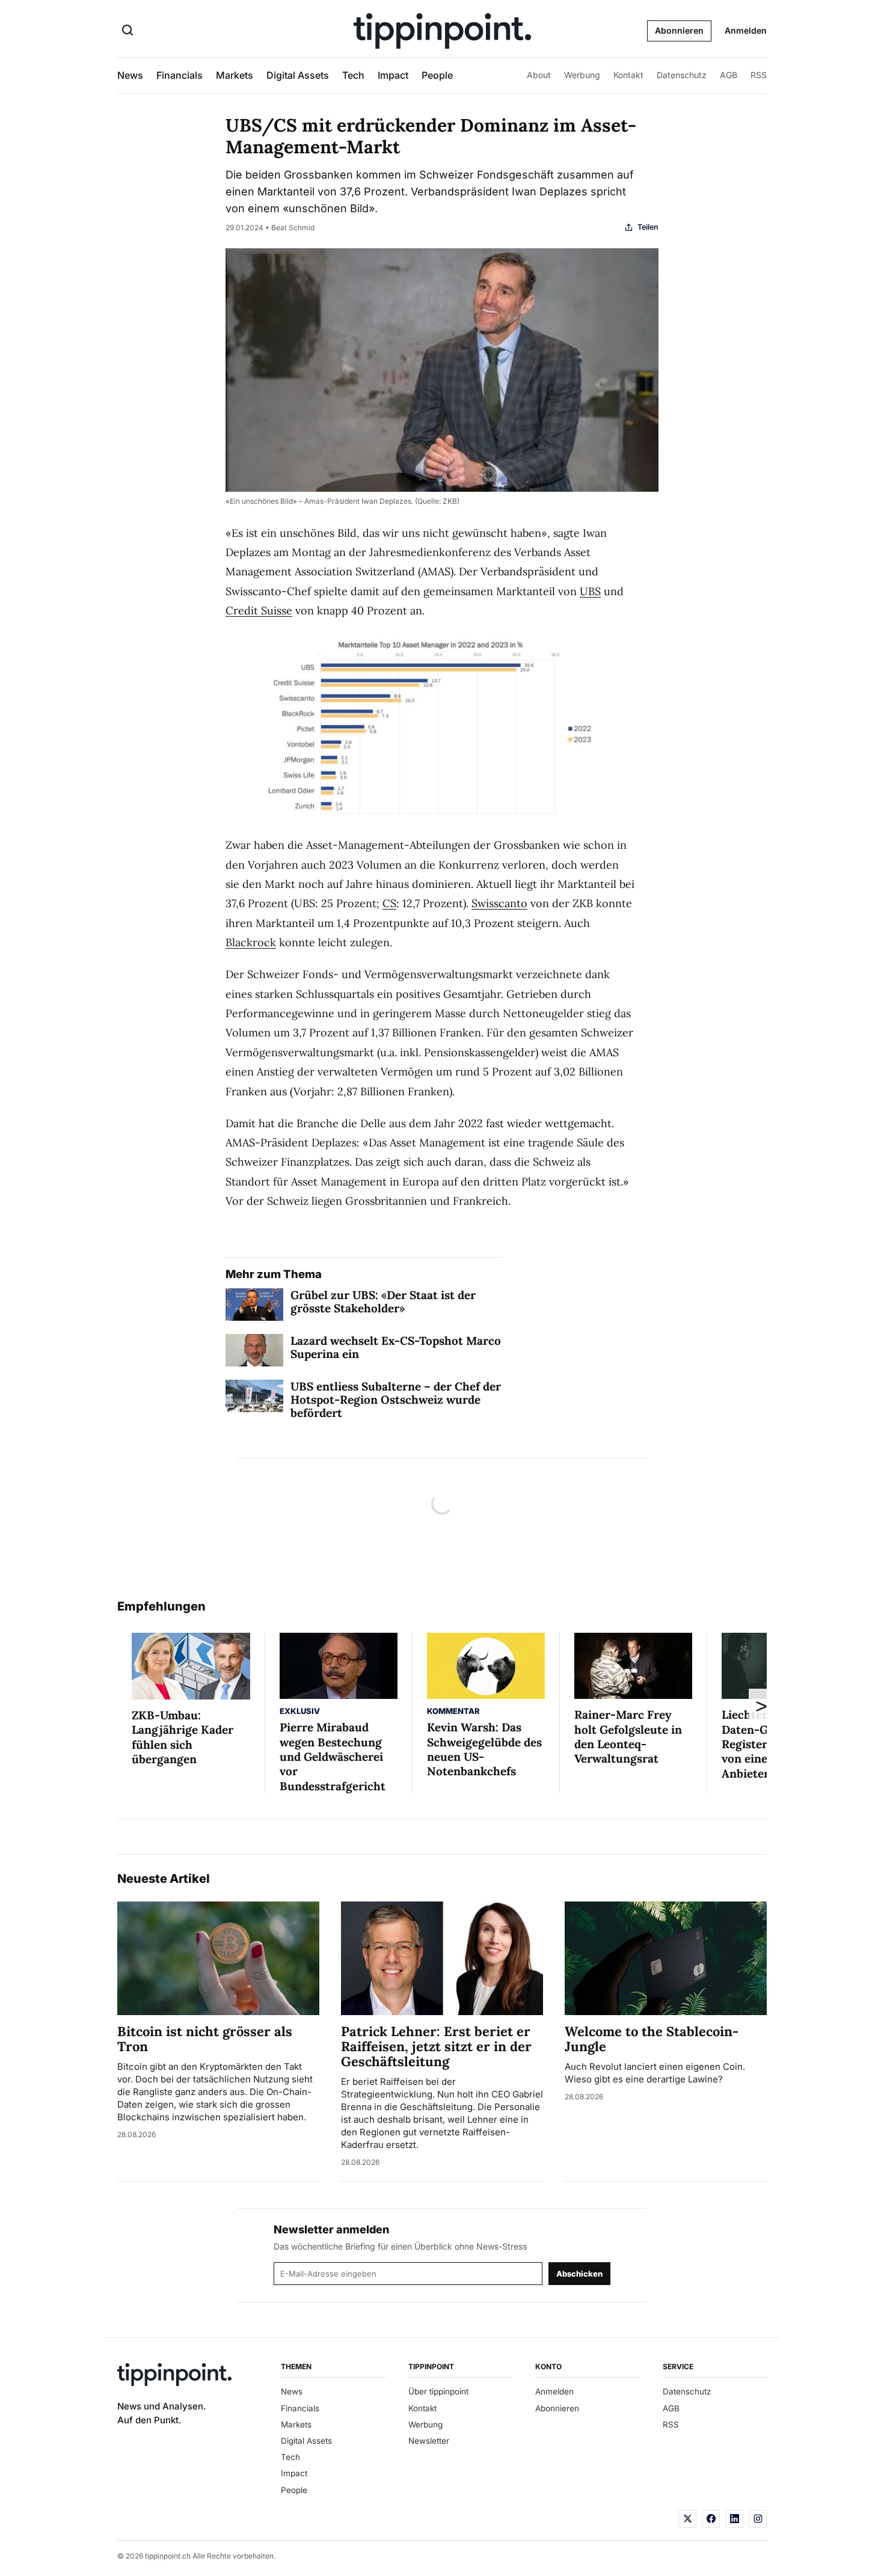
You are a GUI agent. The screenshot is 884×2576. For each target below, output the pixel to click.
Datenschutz (682, 75)
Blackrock (251, 942)
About (539, 75)
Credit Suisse (259, 610)
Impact (393, 75)
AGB (729, 75)
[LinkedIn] (734, 2519)
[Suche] (127, 31)
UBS (590, 591)
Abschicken (579, 2274)
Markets (235, 75)
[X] (687, 2519)
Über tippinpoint (438, 2391)
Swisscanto (499, 903)
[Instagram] (758, 2519)
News (130, 75)
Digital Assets (298, 75)
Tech (353, 75)
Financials (180, 75)
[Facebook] (711, 2519)
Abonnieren (679, 30)
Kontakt (628, 75)
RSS (759, 75)
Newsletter (429, 2441)
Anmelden (746, 30)
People (437, 75)
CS (389, 903)
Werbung (582, 75)
